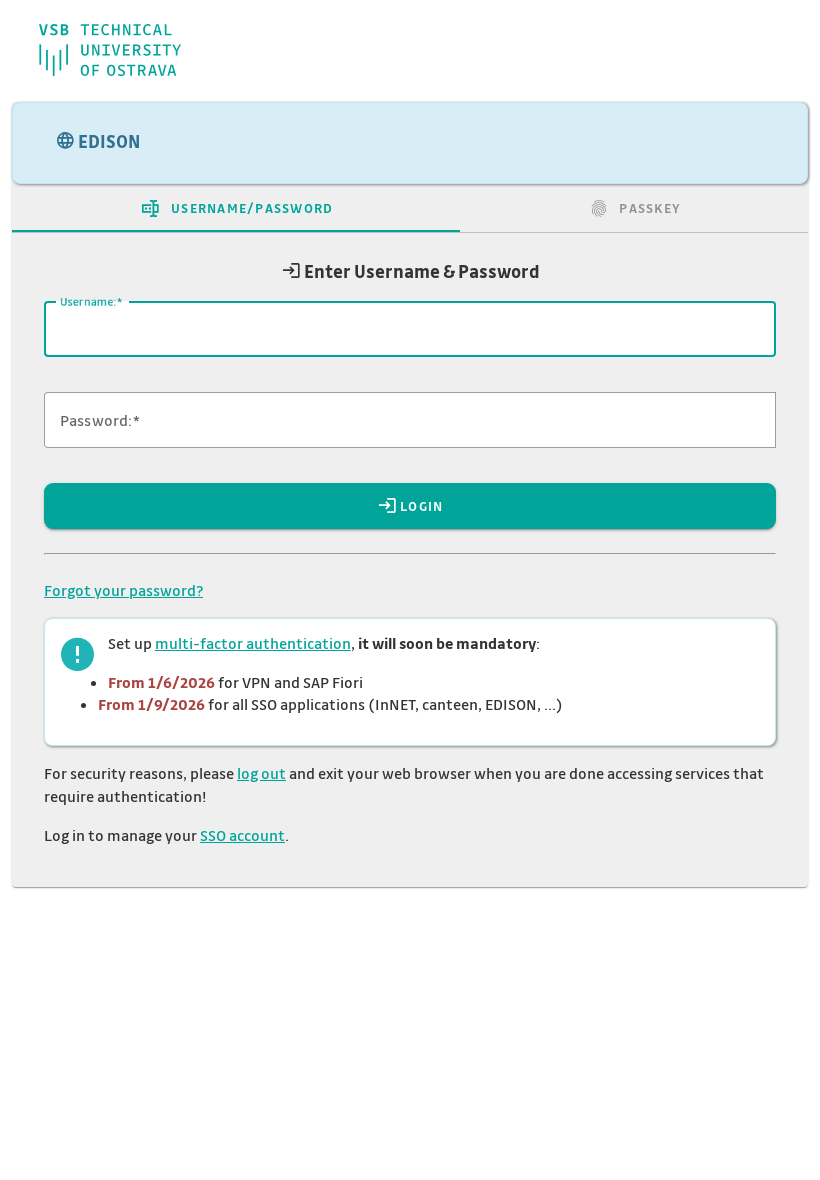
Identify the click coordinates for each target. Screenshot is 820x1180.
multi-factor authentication (253, 643)
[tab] (236, 208)
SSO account (242, 835)
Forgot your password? (123, 590)
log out (261, 773)
